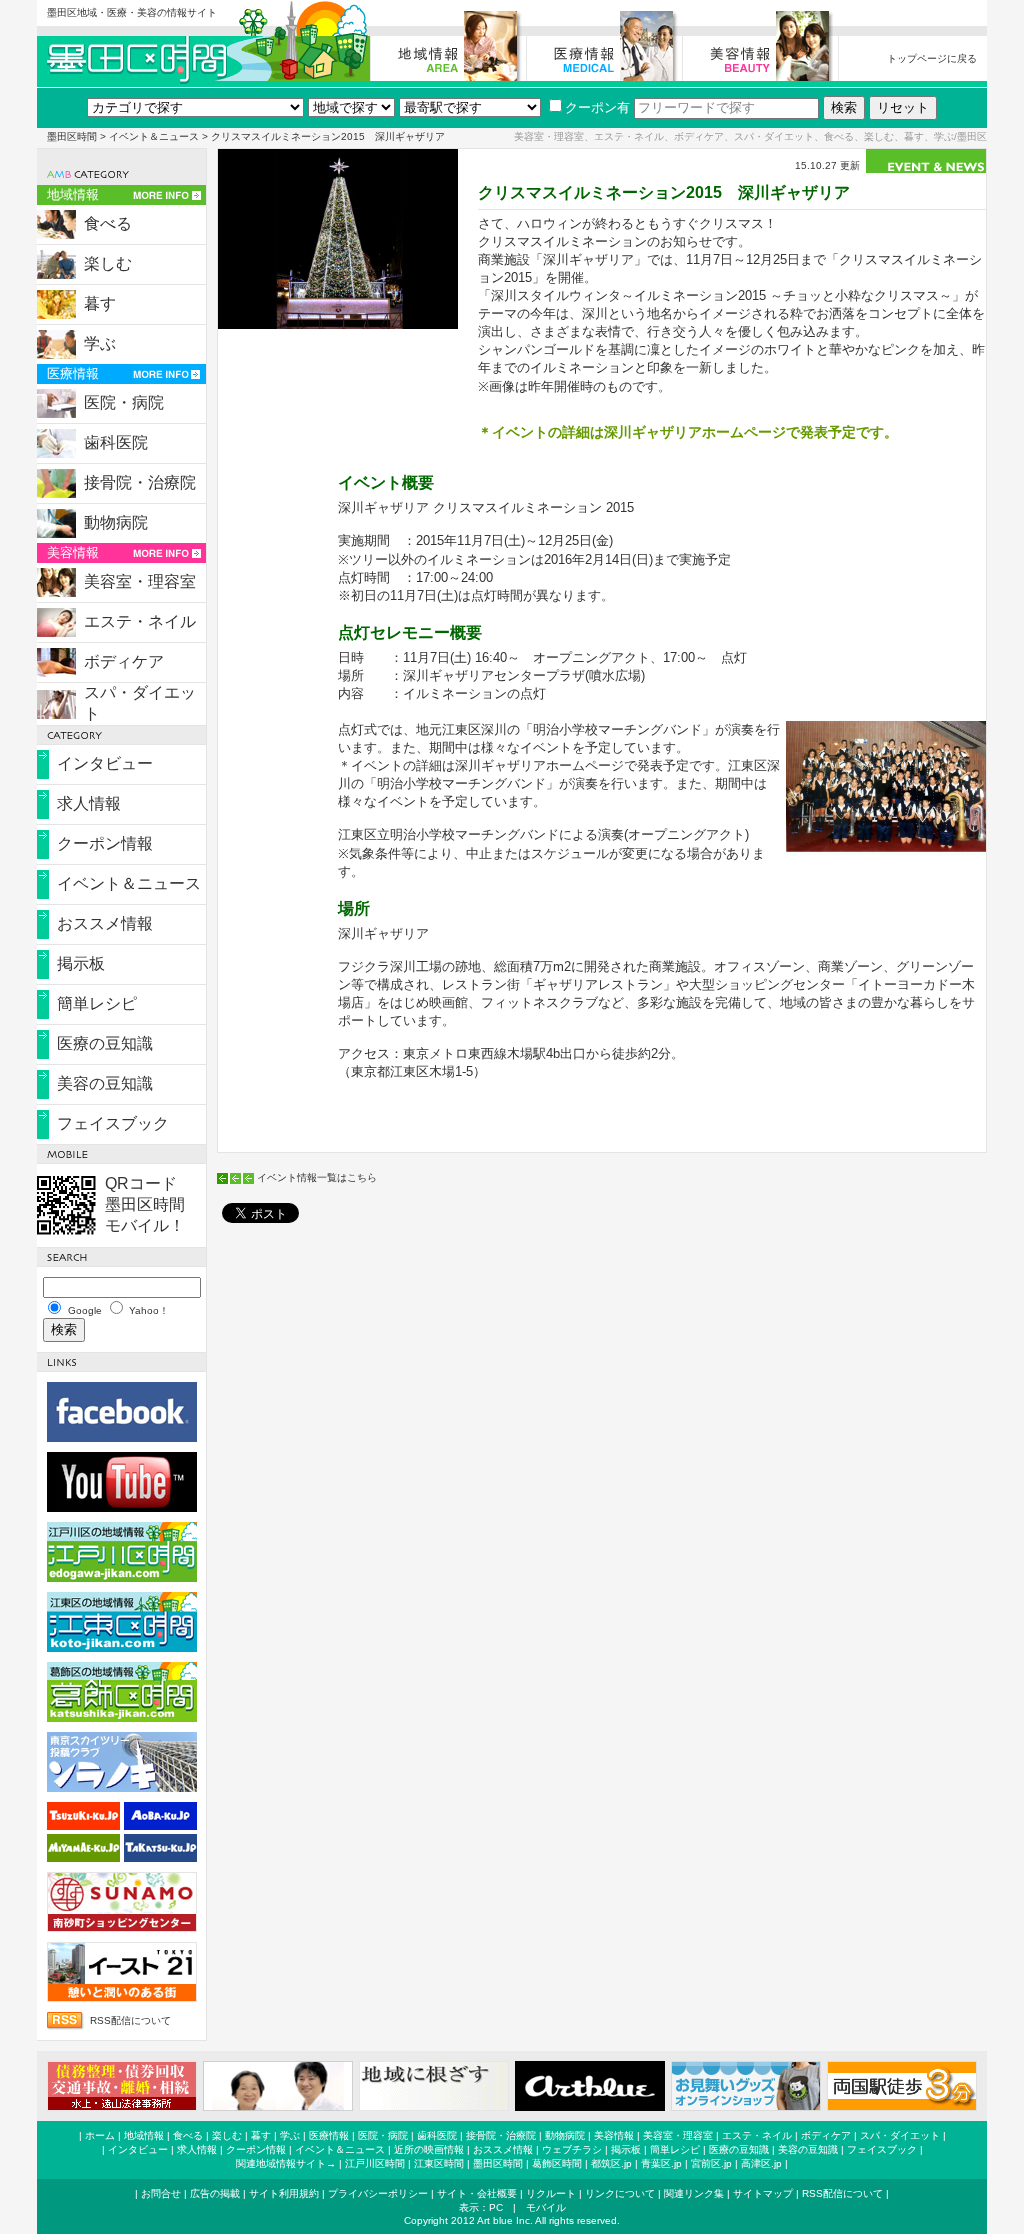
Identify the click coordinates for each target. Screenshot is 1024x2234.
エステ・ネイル (140, 621)
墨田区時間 (72, 136)
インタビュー (105, 763)
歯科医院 (116, 442)
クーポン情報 (105, 843)
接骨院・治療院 (140, 482)
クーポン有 (597, 107)
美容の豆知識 (105, 1083)
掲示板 (81, 963)
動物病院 (116, 522)
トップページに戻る (932, 58)
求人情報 (89, 803)
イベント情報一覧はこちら (317, 1177)
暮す (100, 303)
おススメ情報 (105, 923)
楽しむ (108, 263)
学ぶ (100, 343)
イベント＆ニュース (154, 136)
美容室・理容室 (140, 581)
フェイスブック (113, 1123)
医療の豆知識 (105, 1043)
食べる (108, 223)
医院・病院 (124, 402)
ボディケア (124, 661)
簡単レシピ (97, 1003)
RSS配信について (130, 2020)
